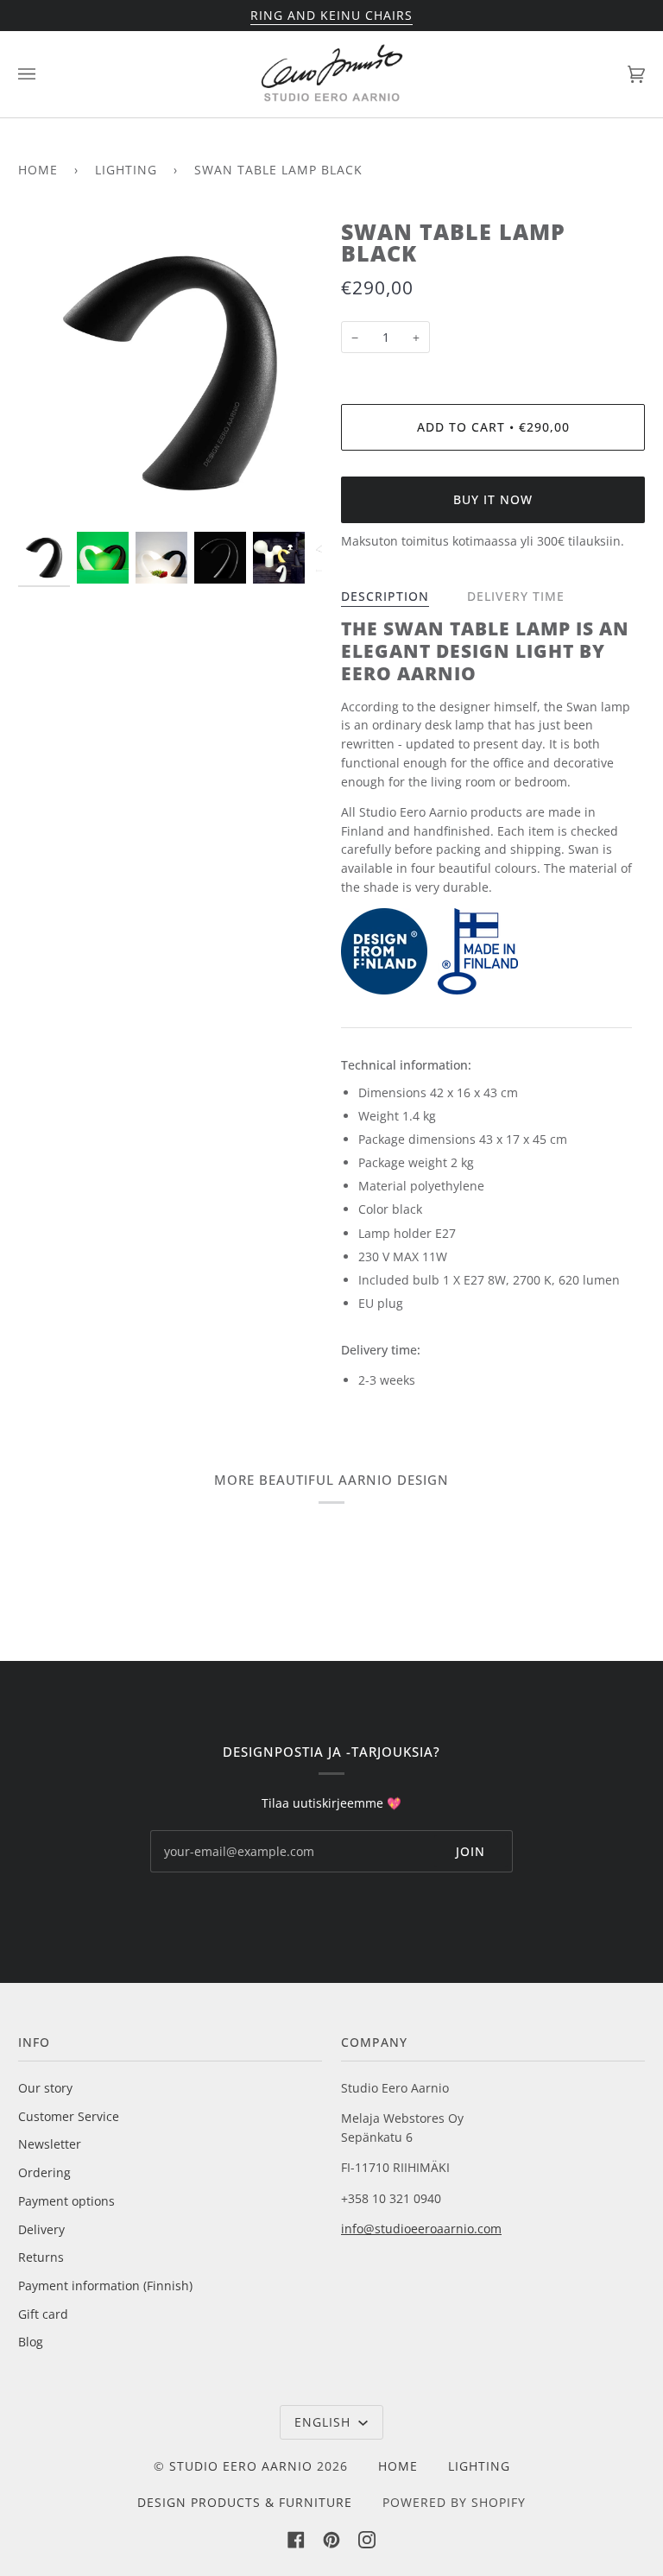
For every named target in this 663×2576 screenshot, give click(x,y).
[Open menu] (44, 74)
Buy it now (493, 499)
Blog (31, 2342)
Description (385, 596)
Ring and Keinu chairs (331, 15)
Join (470, 1851)
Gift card (43, 2314)
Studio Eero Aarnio (241, 2466)
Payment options (66, 2201)
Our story (45, 2088)
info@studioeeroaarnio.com (421, 2229)
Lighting (126, 170)
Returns (41, 2257)
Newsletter (50, 2144)
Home (38, 170)
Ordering (44, 2172)
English (325, 2422)
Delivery (41, 2229)
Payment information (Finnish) (105, 2286)
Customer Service (69, 2116)
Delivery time (516, 596)
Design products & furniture (245, 2502)
